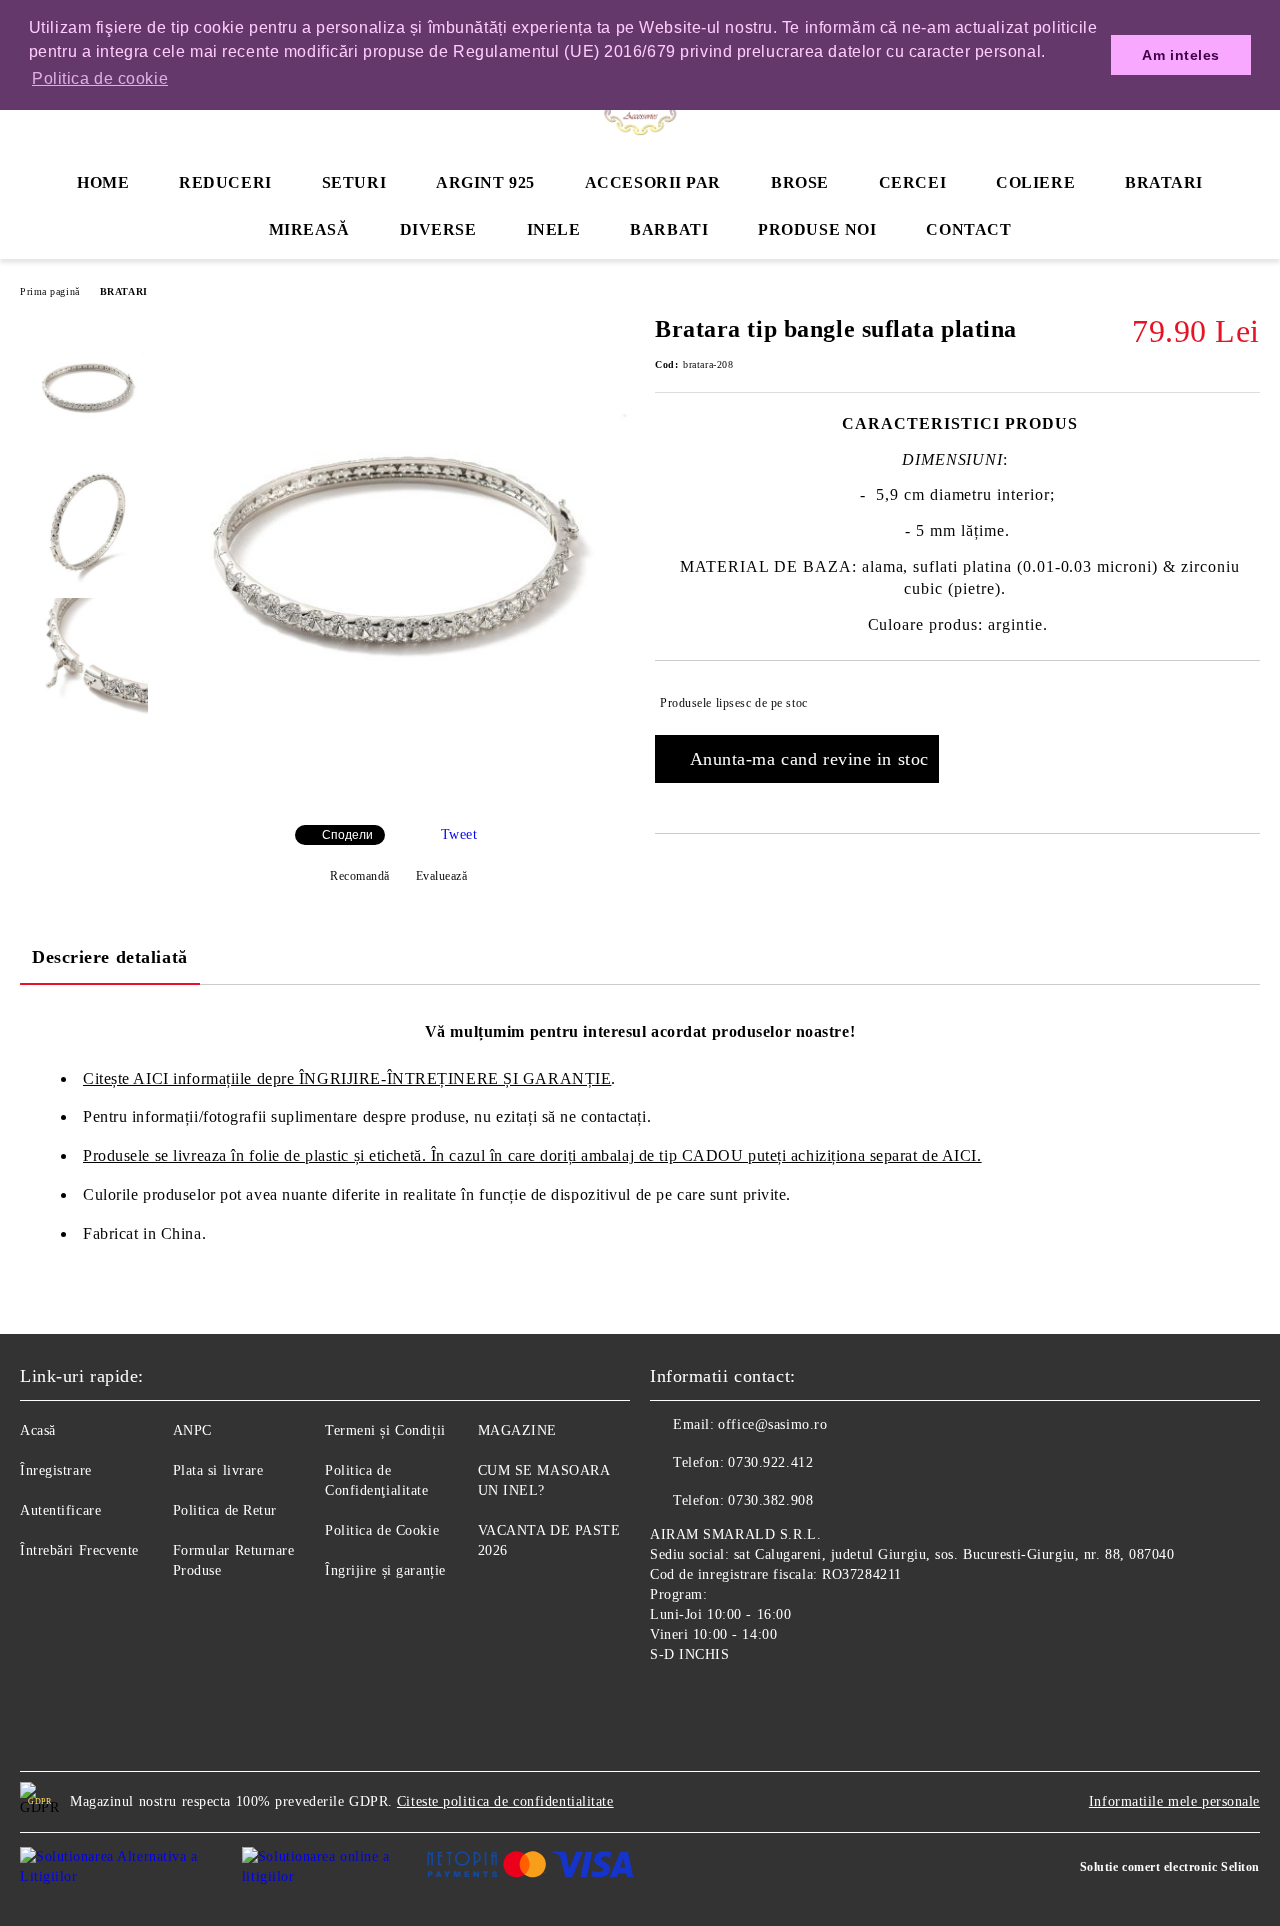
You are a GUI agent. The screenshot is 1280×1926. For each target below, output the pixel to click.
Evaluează (442, 876)
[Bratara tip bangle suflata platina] (398, 792)
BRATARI (1164, 182)
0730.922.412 (770, 1462)
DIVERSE (438, 229)
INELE (554, 229)
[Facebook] (666, 1701)
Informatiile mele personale (1174, 1801)
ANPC (192, 1430)
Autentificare (60, 1510)
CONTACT (968, 229)
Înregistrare (56, 1470)
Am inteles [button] (1181, 55)
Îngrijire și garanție (385, 1570)
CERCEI (912, 182)
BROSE (800, 182)
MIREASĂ (309, 229)
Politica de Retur (225, 1510)
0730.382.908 (770, 1500)
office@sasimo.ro (772, 1424)
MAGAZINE (517, 1430)
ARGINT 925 (485, 182)
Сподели (347, 835)
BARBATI (669, 229)
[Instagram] (710, 1701)
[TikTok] (754, 1701)
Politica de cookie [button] (100, 78)
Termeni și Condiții (385, 1430)
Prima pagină (50, 291)
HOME (103, 182)
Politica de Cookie (382, 1530)
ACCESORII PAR (653, 182)
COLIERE (1035, 182)
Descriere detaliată (110, 957)
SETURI (354, 182)
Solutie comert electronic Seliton (1170, 1867)
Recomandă (360, 876)
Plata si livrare (218, 1470)
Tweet (459, 834)
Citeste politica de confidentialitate (505, 1801)
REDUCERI (225, 182)
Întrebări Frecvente (79, 1550)
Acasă (38, 1430)
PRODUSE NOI (817, 229)
